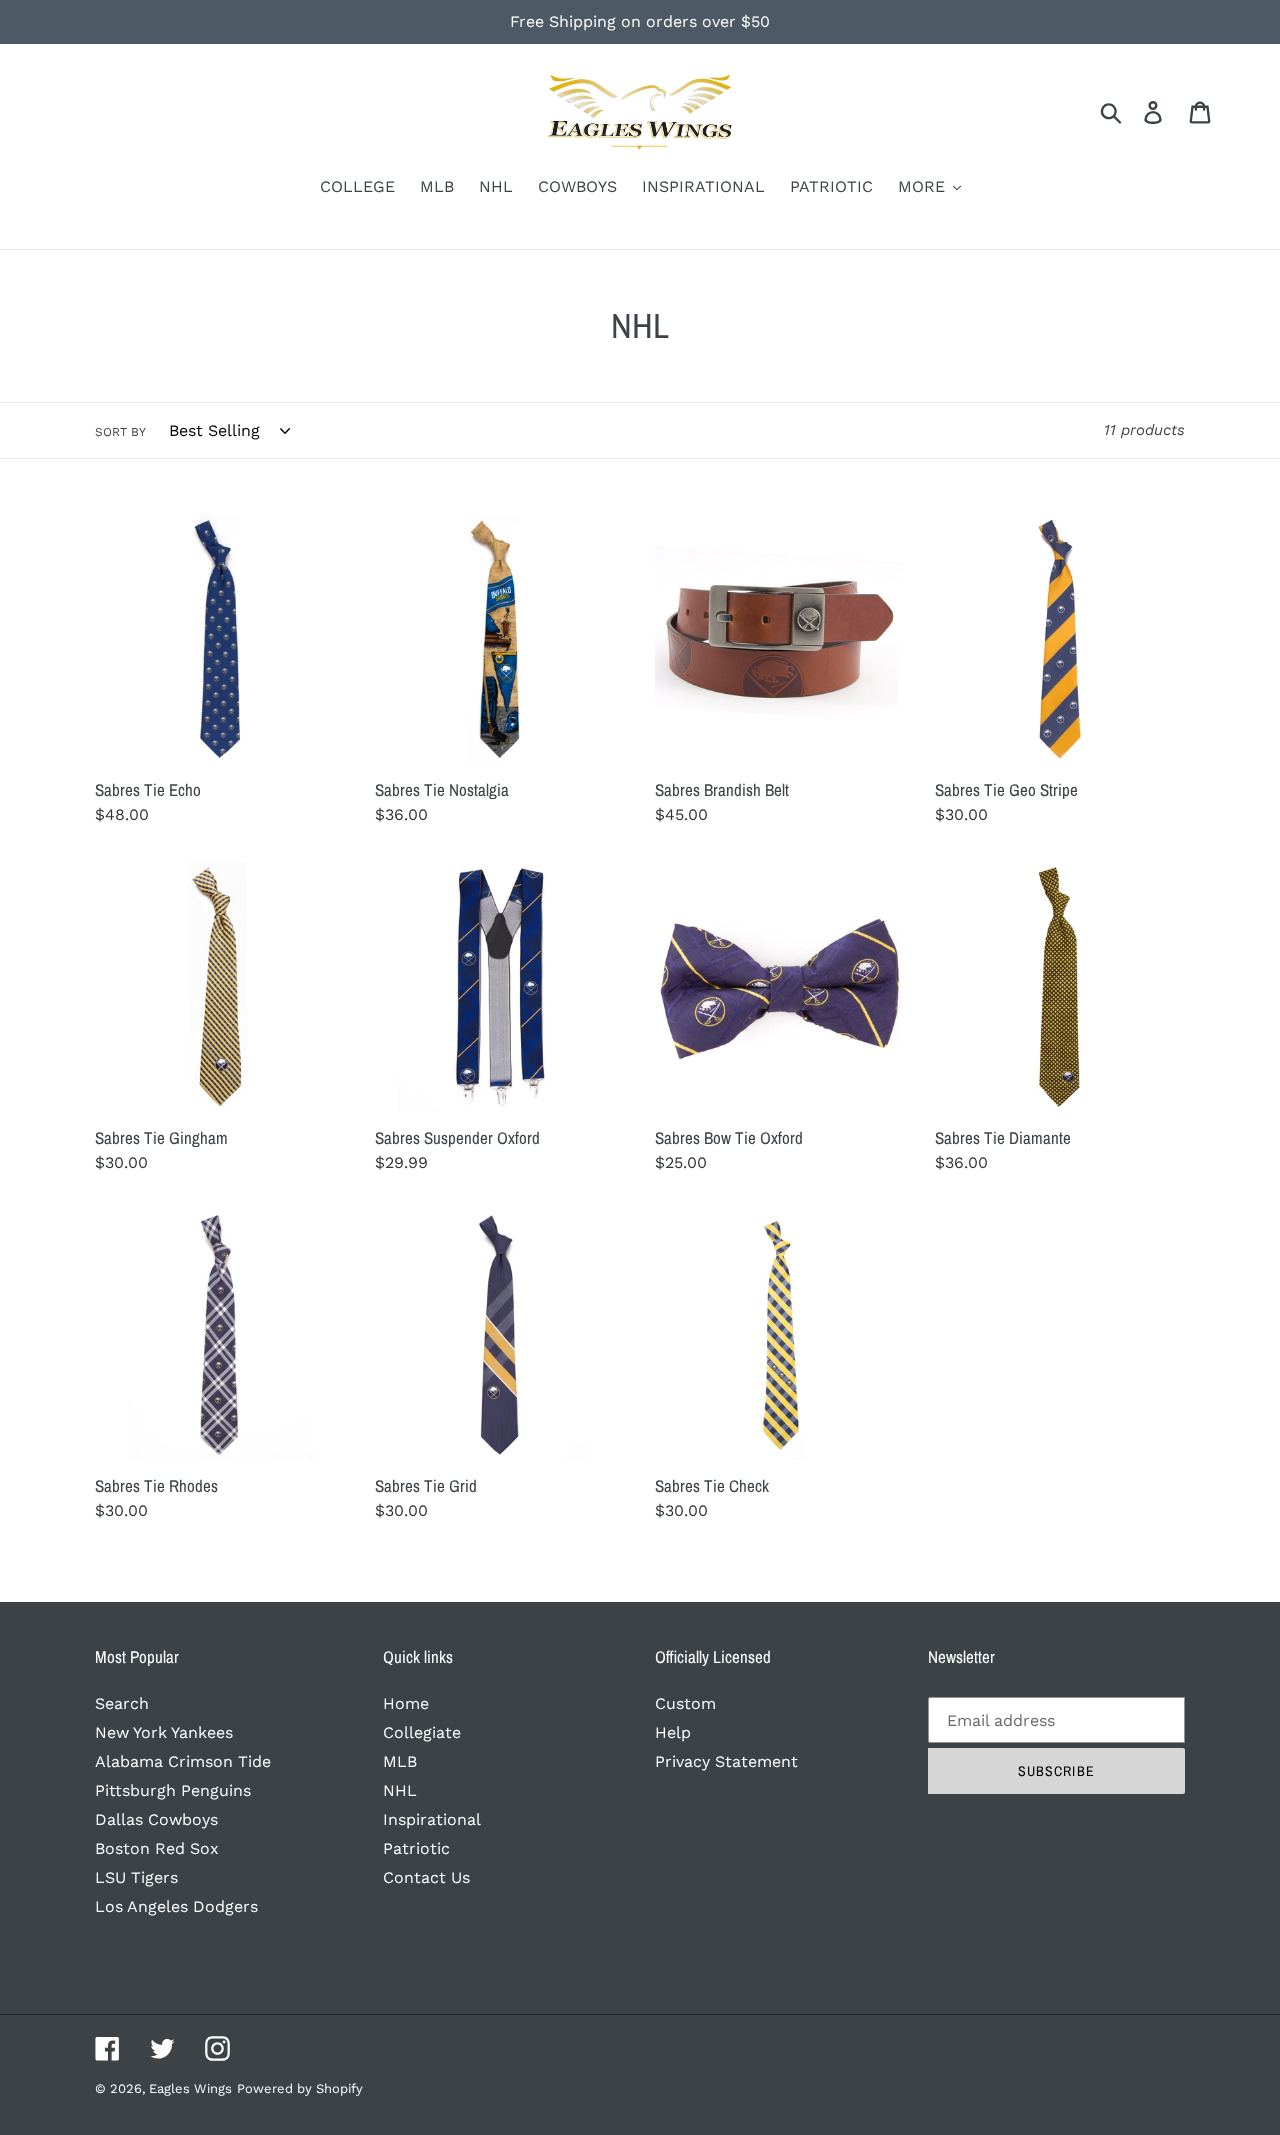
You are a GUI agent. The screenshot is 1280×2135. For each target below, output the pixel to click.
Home (406, 1703)
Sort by (120, 432)
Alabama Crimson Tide (183, 1761)
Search (122, 1703)
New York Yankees (164, 1732)
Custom (685, 1703)
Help (673, 1732)
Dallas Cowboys (156, 1819)
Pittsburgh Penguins (173, 1790)
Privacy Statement (726, 1761)
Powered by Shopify (300, 2088)
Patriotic (416, 1848)
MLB (400, 1761)
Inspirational (432, 1819)
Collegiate (422, 1732)
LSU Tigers (136, 1877)
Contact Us (426, 1877)
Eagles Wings (190, 2088)
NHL (400, 1790)
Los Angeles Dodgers (176, 1906)
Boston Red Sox (157, 1848)
